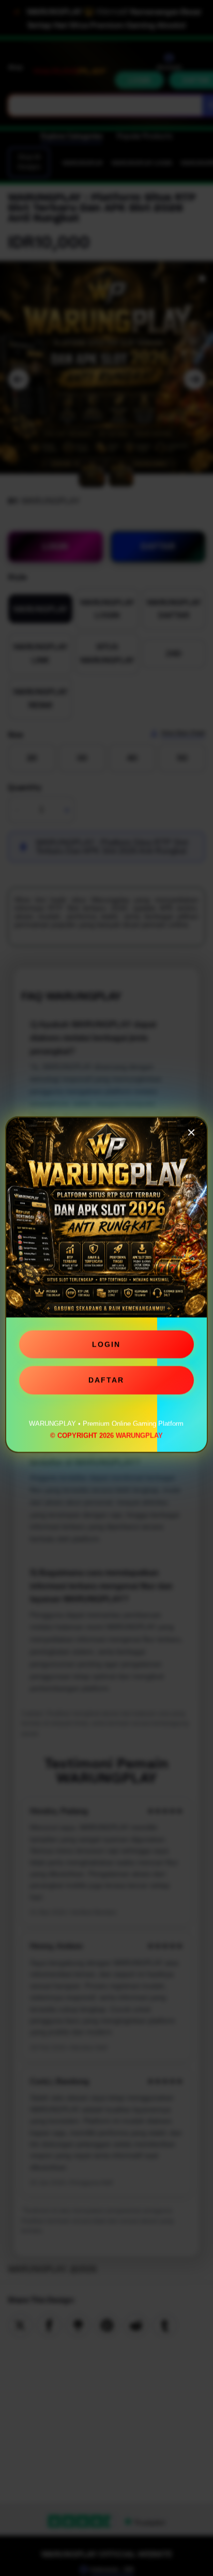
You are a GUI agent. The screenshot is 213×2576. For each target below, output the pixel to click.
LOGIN (106, 1347)
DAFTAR (106, 1383)
